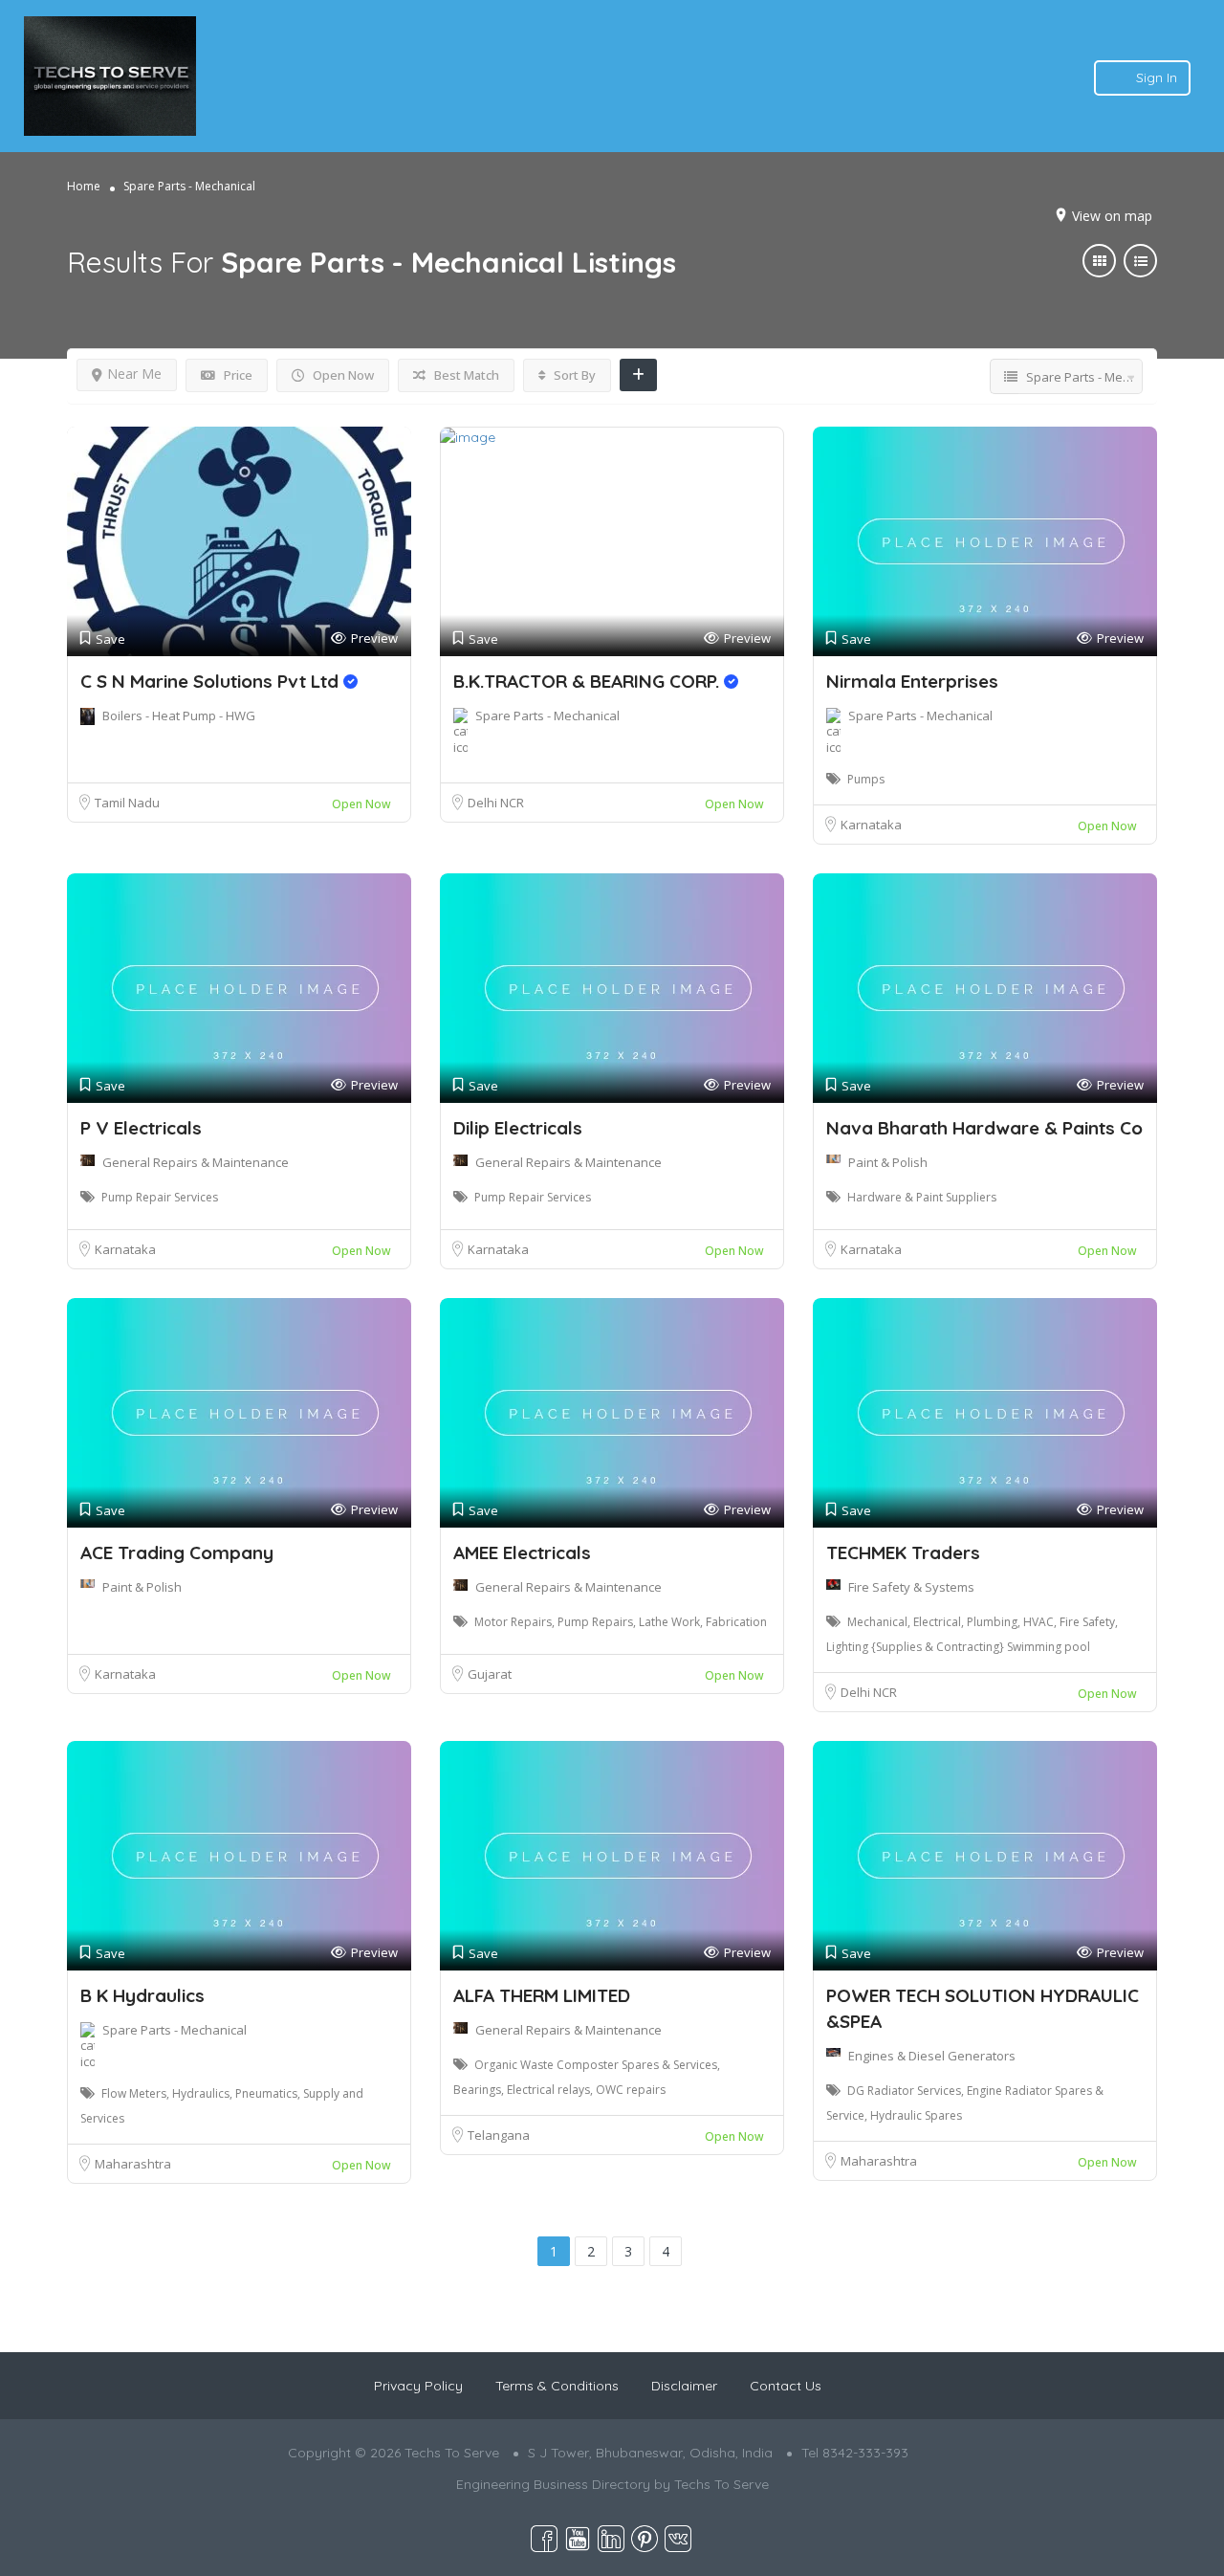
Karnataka (871, 825)
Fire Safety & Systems (911, 1587)
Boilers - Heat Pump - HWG (179, 716)
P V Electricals (141, 1128)
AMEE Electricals (522, 1552)
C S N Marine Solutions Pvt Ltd (212, 681)
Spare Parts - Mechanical (547, 716)
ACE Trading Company (177, 1552)
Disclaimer (684, 2386)
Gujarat (490, 1674)
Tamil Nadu (127, 803)
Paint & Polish (888, 1162)
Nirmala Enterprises (912, 681)
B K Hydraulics (142, 1995)
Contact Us (786, 2386)
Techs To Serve (721, 2484)
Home (84, 186)
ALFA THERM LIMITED (542, 1995)
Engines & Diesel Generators (932, 2056)
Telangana (499, 2135)
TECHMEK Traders (903, 1552)
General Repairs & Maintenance (196, 1162)
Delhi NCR (496, 803)
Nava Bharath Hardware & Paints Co (984, 1128)
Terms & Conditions (557, 2386)
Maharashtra (133, 2164)
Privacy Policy (418, 2386)
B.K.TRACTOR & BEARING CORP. (589, 681)
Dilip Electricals (520, 1128)
